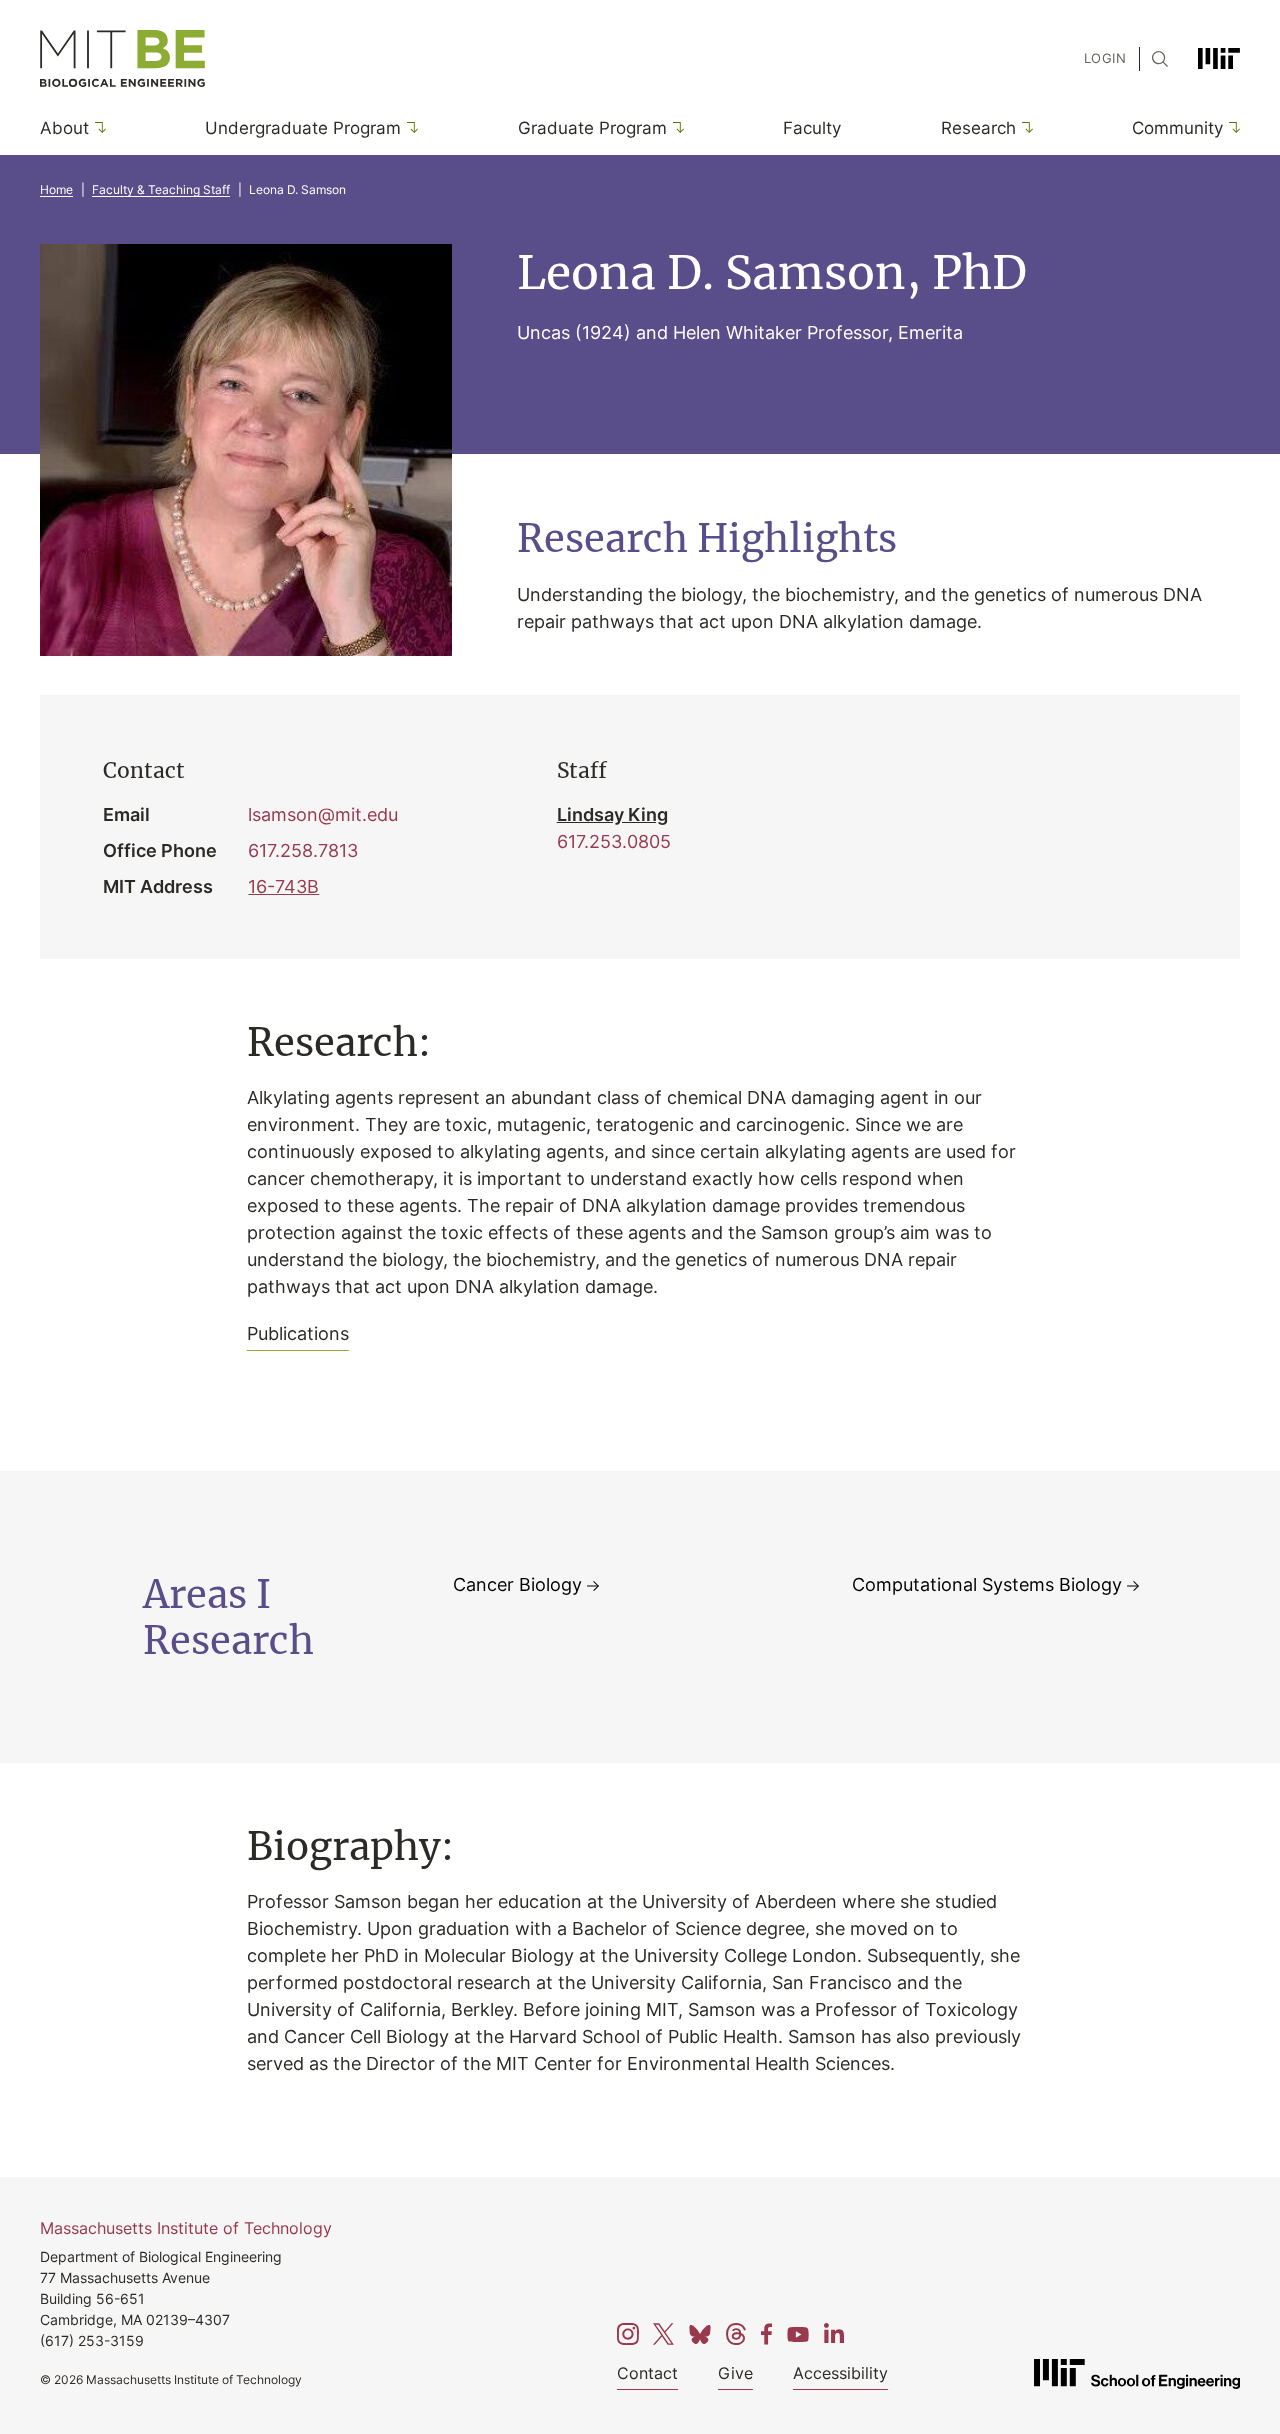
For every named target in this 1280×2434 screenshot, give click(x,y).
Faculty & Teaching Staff (161, 189)
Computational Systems (987, 1584)
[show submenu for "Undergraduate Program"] (409, 127)
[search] (1154, 59)
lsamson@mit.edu (323, 814)
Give (735, 2373)
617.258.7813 (303, 850)
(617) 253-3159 (92, 2340)
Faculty (812, 127)
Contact (647, 2373)
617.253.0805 (614, 841)
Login (1105, 58)
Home (56, 189)
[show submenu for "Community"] (1231, 127)
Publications (298, 1333)
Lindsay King (612, 814)
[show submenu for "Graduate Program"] (675, 127)
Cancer (517, 1584)
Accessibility (840, 2373)
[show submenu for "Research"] (1024, 127)
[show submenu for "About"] (97, 127)
